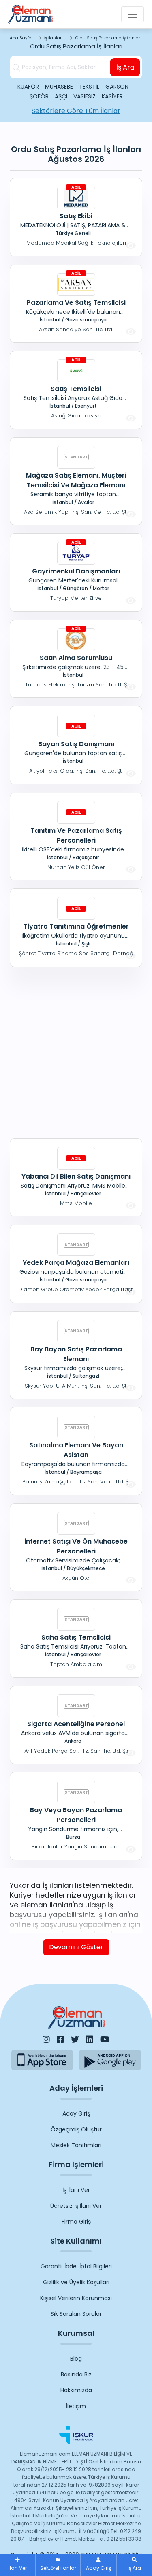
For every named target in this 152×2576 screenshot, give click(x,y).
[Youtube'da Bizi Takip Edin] (105, 2040)
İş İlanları (54, 38)
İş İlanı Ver (76, 2190)
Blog (76, 2359)
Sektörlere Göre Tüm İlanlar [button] (76, 111)
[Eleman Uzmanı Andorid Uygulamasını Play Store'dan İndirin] (110, 2060)
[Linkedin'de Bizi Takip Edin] (90, 2040)
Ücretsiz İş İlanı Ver (76, 2206)
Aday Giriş (76, 2113)
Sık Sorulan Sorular (76, 2314)
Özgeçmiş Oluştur (76, 2129)
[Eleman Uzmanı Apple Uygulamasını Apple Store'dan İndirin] (42, 2060)
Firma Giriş (76, 2222)
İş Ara (125, 67)
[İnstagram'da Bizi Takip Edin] (46, 2040)
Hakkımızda (76, 2390)
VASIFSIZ (85, 96)
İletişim (76, 2406)
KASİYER (112, 96)
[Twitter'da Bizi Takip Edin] (75, 2040)
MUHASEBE (59, 87)
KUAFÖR (28, 87)
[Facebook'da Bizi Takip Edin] (60, 2040)
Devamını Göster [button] (76, 1947)
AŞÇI (61, 96)
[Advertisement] (76, 1051)
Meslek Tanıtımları (76, 2145)
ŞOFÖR (39, 96)
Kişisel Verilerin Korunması (76, 2298)
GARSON (117, 87)
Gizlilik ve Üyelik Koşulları (76, 2282)
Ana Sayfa (21, 38)
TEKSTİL (89, 87)
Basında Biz (76, 2374)
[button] (134, 2565)
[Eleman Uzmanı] (30, 14)
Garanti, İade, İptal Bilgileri (76, 2266)
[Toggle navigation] (133, 14)
